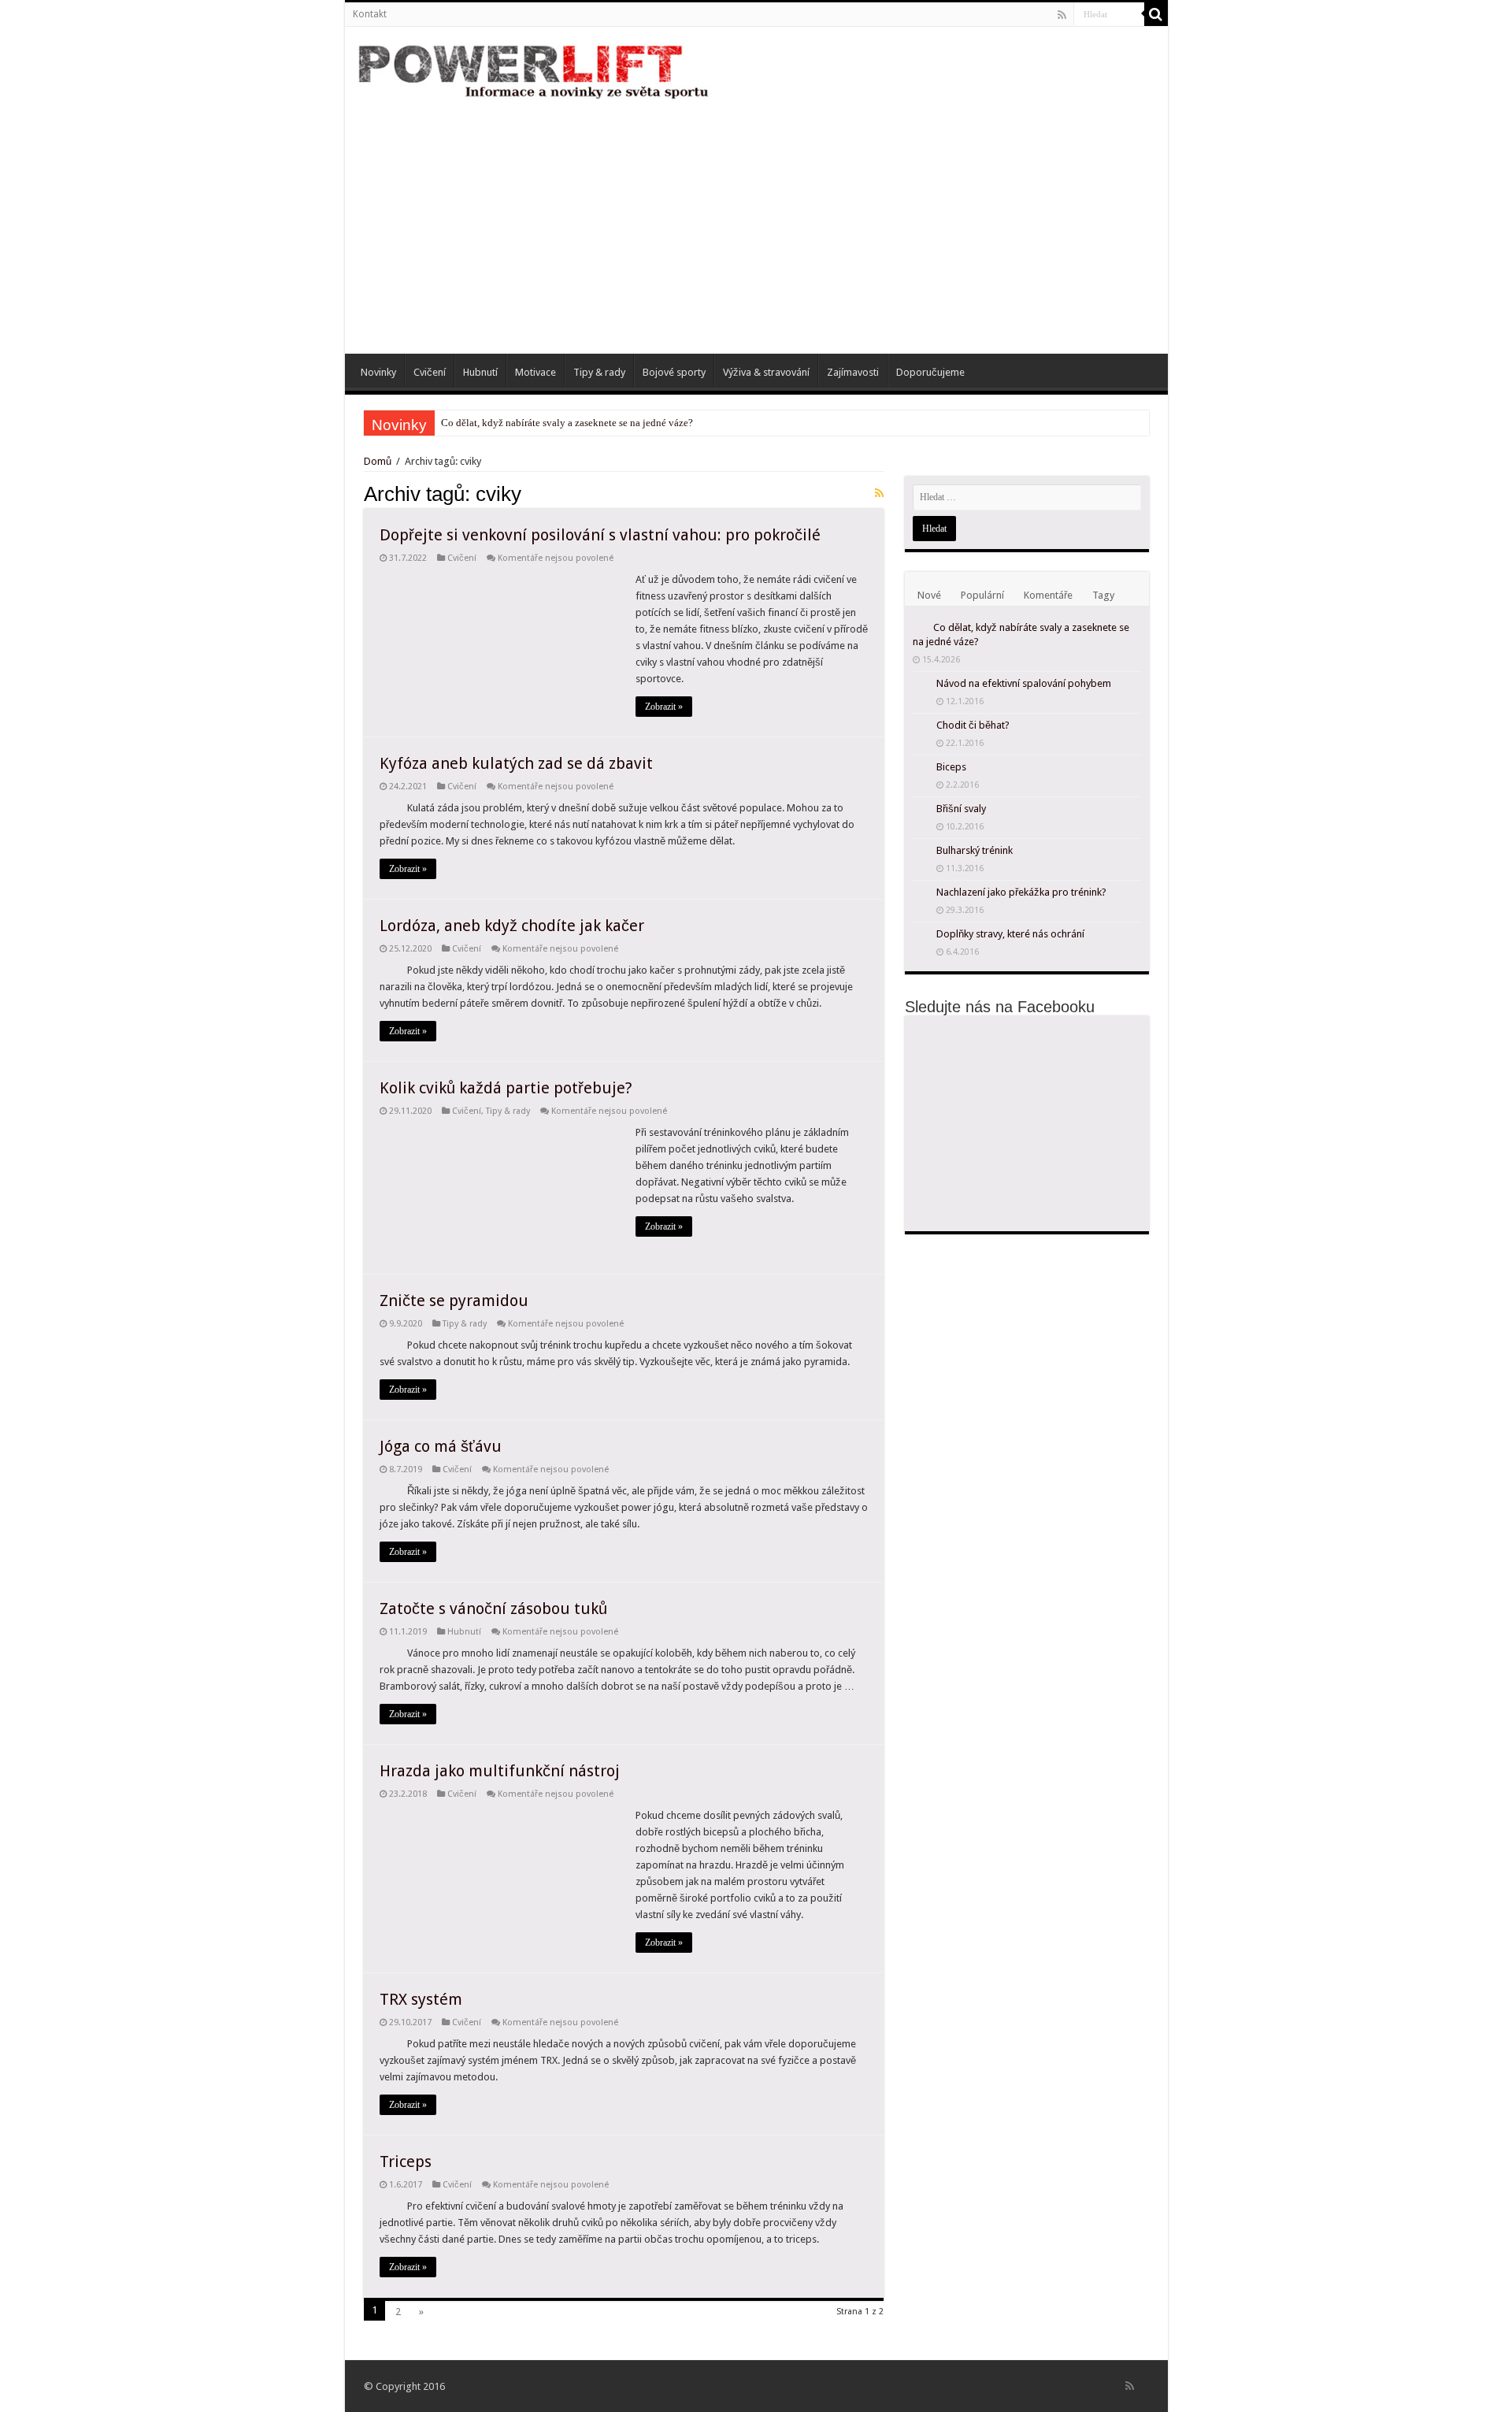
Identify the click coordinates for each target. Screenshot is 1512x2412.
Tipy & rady (599, 372)
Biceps (951, 767)
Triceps (406, 2162)
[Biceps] (921, 768)
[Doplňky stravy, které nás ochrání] (921, 935)
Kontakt (370, 14)
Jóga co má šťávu (441, 1446)
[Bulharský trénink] (921, 852)
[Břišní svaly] (921, 810)
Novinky (378, 372)
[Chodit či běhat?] (921, 726)
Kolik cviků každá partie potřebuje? (506, 1088)
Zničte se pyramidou (454, 1301)
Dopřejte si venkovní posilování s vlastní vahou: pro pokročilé (600, 535)
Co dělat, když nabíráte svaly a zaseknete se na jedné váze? (567, 423)
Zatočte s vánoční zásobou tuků (493, 1609)
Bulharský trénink (975, 850)
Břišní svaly (961, 809)
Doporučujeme (930, 372)
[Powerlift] (534, 69)
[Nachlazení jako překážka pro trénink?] (921, 893)
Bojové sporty (674, 372)
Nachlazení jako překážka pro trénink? (1021, 892)
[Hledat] (1156, 14)
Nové (929, 595)
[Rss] (1062, 15)
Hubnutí (480, 372)
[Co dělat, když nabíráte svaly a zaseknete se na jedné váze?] (919, 627)
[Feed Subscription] (879, 493)
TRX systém (421, 1999)
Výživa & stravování (766, 372)
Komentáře (1048, 595)
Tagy (1103, 595)
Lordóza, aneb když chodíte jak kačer (512, 926)
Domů (379, 461)
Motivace (535, 372)
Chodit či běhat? (973, 725)
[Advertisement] (756, 220)
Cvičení (430, 372)
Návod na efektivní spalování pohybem (1024, 683)
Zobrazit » (664, 707)
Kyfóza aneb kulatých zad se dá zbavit (516, 763)
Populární (982, 595)
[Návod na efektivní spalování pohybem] (921, 685)
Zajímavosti (853, 372)
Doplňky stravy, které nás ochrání (1010, 934)
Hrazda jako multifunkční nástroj (500, 1771)
